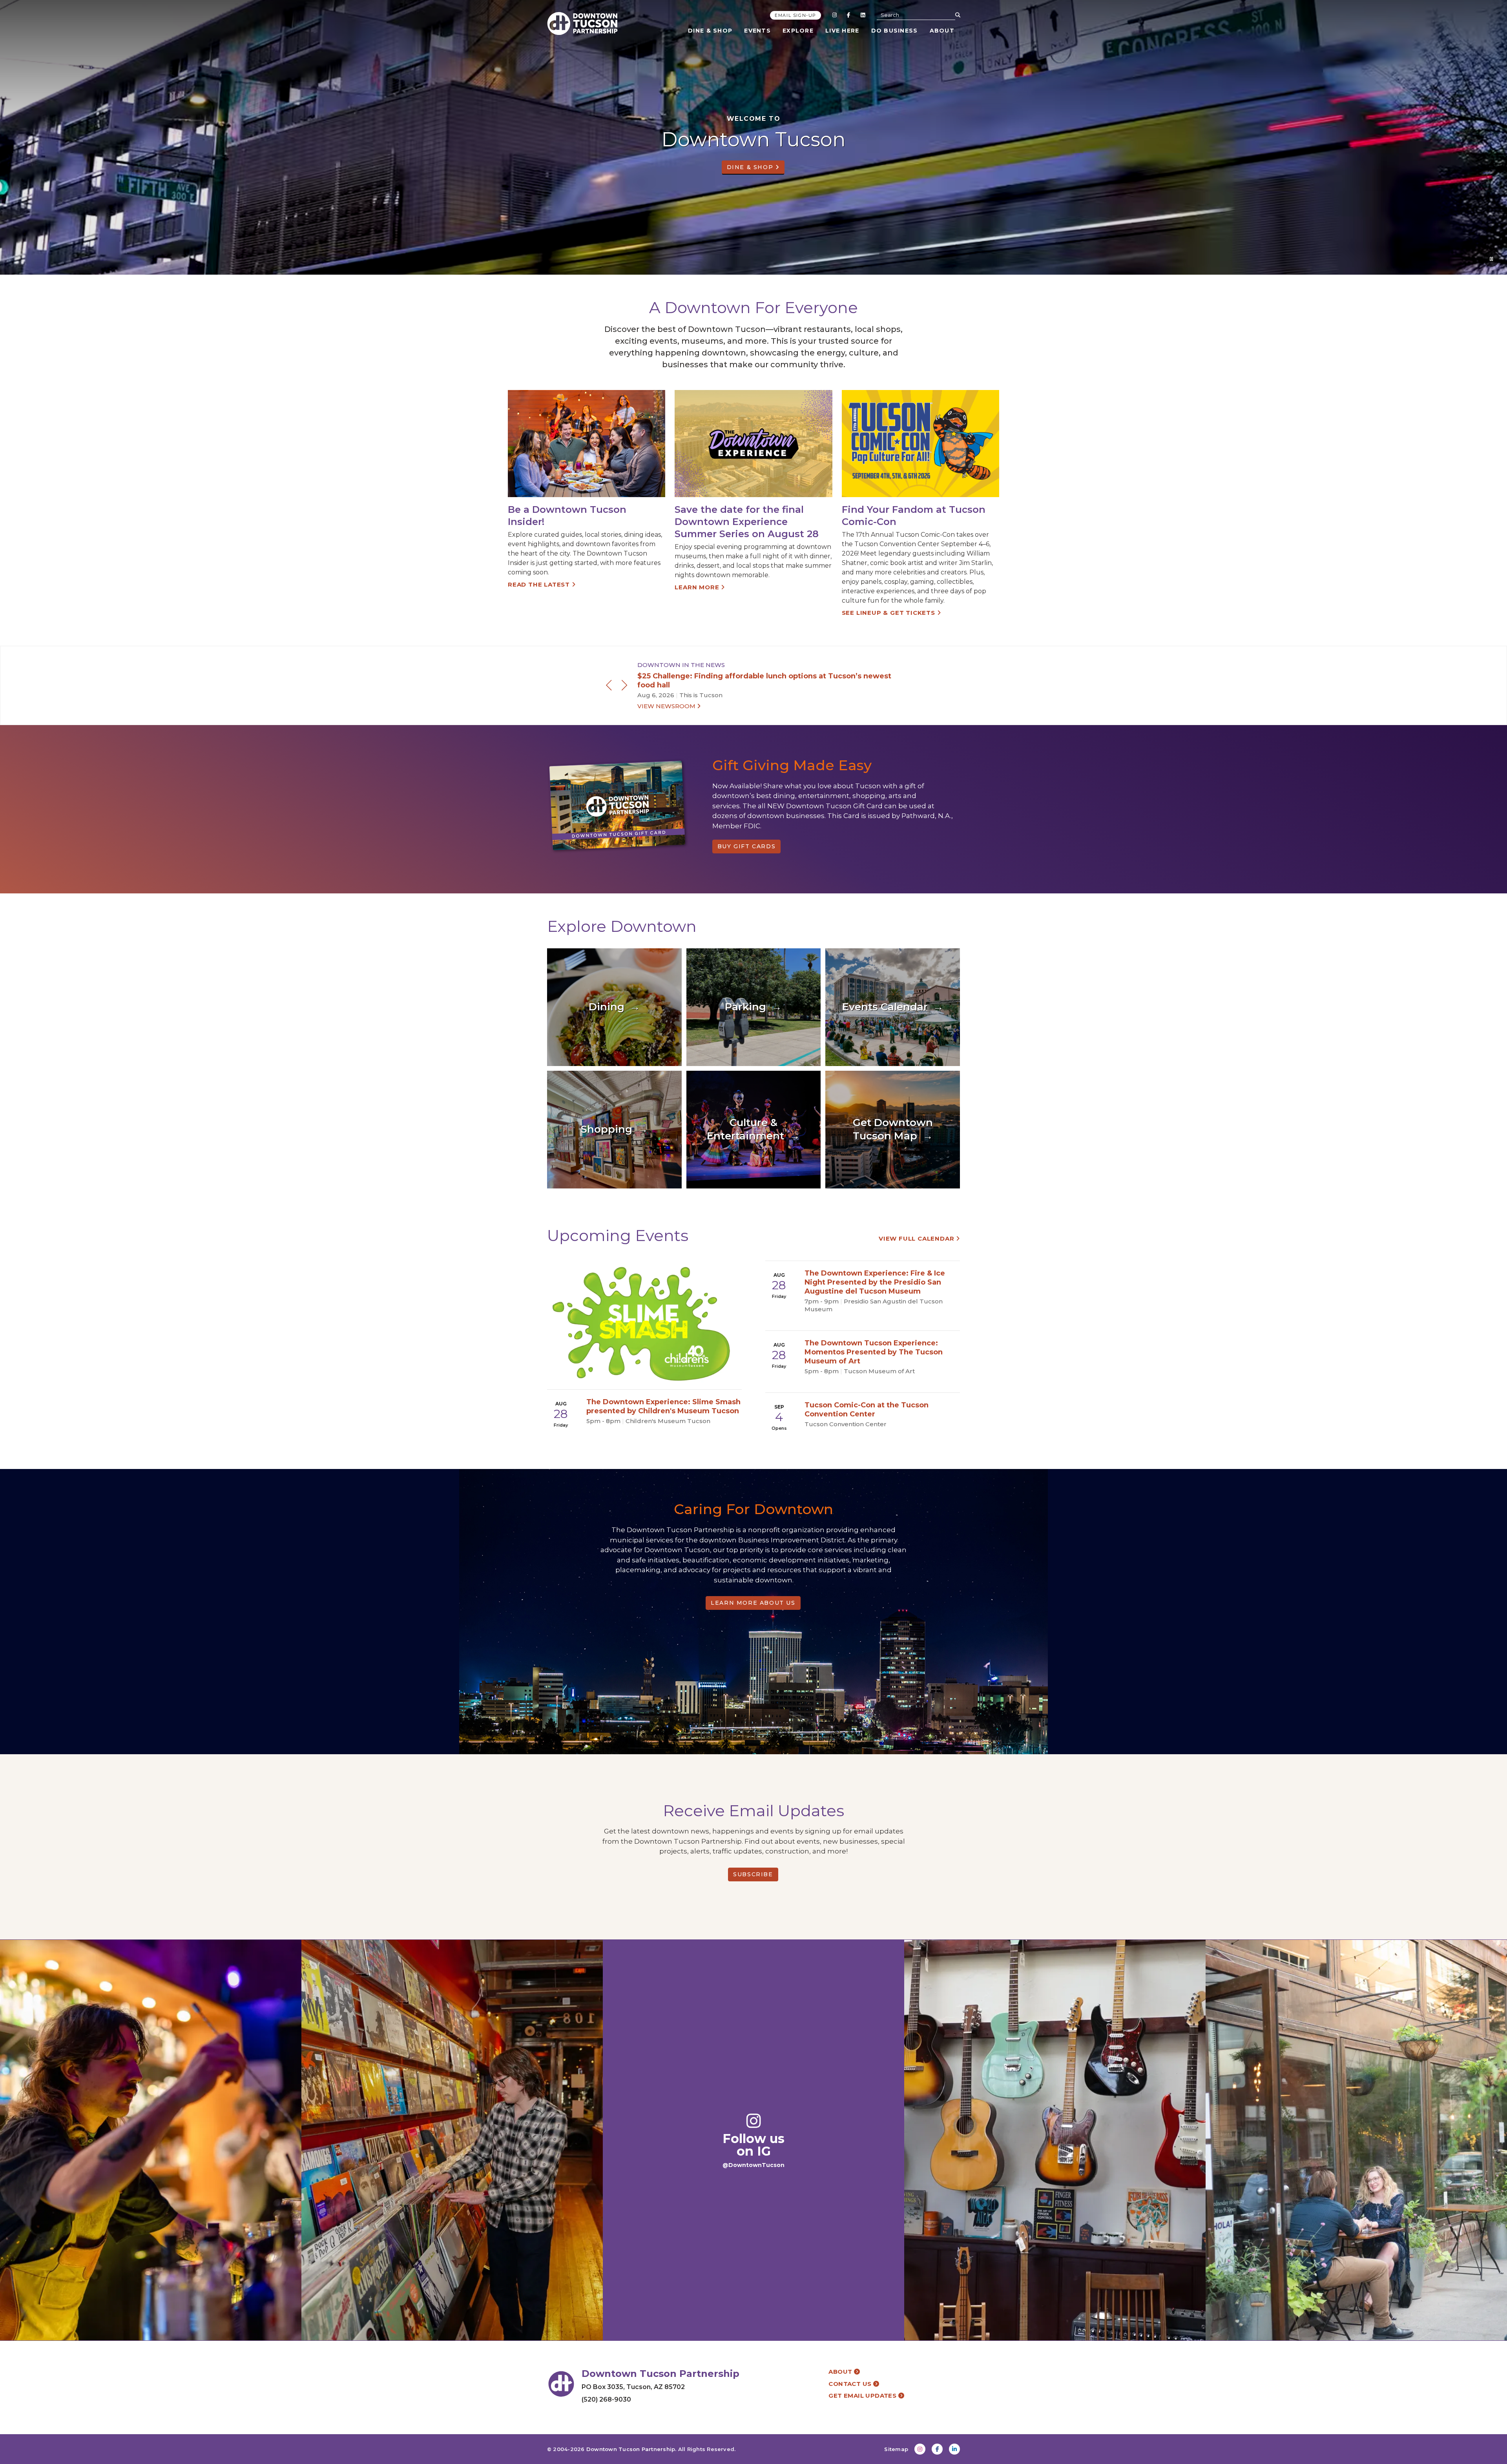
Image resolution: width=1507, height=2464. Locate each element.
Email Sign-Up (795, 15)
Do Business (895, 31)
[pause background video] (1491, 259)
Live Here (842, 31)
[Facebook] (848, 15)
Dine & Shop (710, 31)
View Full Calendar (917, 1238)
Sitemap (896, 2449)
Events (757, 31)
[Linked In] (863, 15)
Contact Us (851, 2384)
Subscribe (753, 1874)
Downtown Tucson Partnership (631, 2449)
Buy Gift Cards (746, 846)
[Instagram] (834, 15)
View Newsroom (667, 706)
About (942, 31)
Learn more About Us (753, 1603)
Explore (798, 31)
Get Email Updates (863, 2396)
